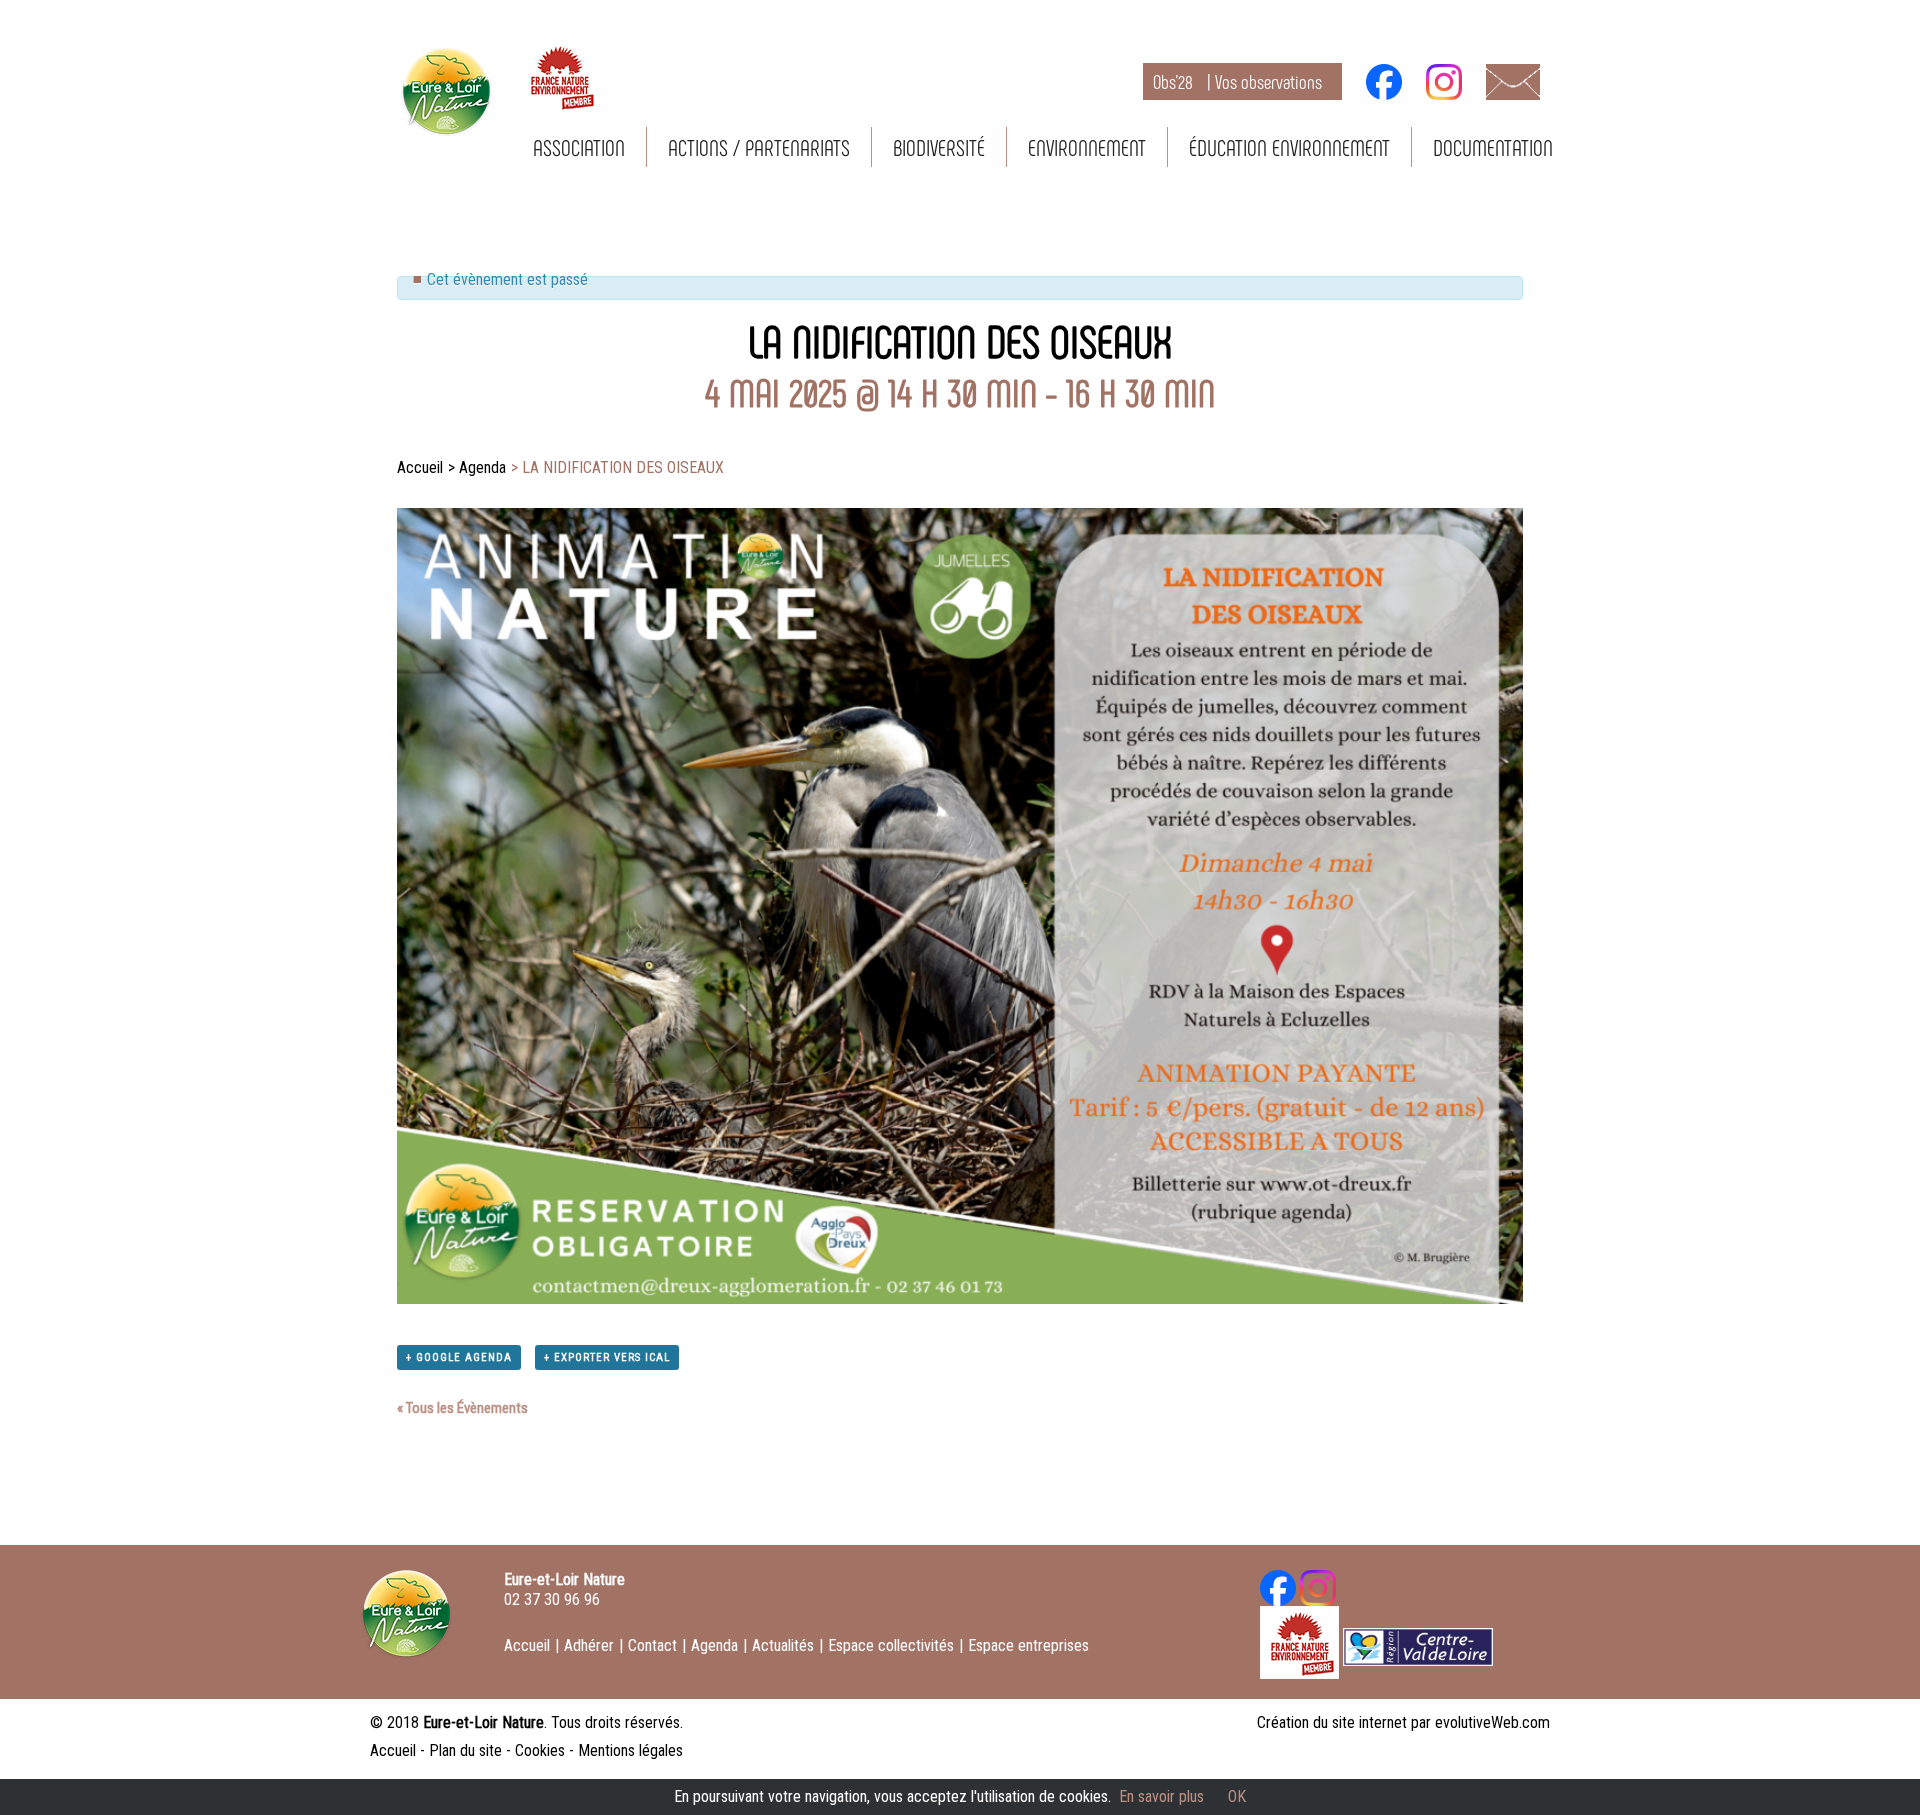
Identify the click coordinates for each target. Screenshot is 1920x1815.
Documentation (1493, 147)
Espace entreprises (1028, 1645)
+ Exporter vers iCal (607, 1357)
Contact (652, 1645)
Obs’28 (1237, 81)
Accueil (527, 1645)
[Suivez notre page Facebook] (1384, 80)
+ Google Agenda (459, 1357)
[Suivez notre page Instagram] (1444, 80)
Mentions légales (630, 1750)
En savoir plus (1161, 1796)
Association (579, 147)
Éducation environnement (1289, 147)
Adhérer (589, 1645)
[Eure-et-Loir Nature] (406, 1620)
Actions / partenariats (759, 147)
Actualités (783, 1645)
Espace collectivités (891, 1645)
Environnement (1087, 147)
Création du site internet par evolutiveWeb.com (1403, 1722)
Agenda (714, 1645)
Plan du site (465, 1750)
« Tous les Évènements (462, 1408)
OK (1237, 1796)
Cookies (540, 1750)
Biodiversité (939, 147)
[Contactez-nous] (1513, 80)
